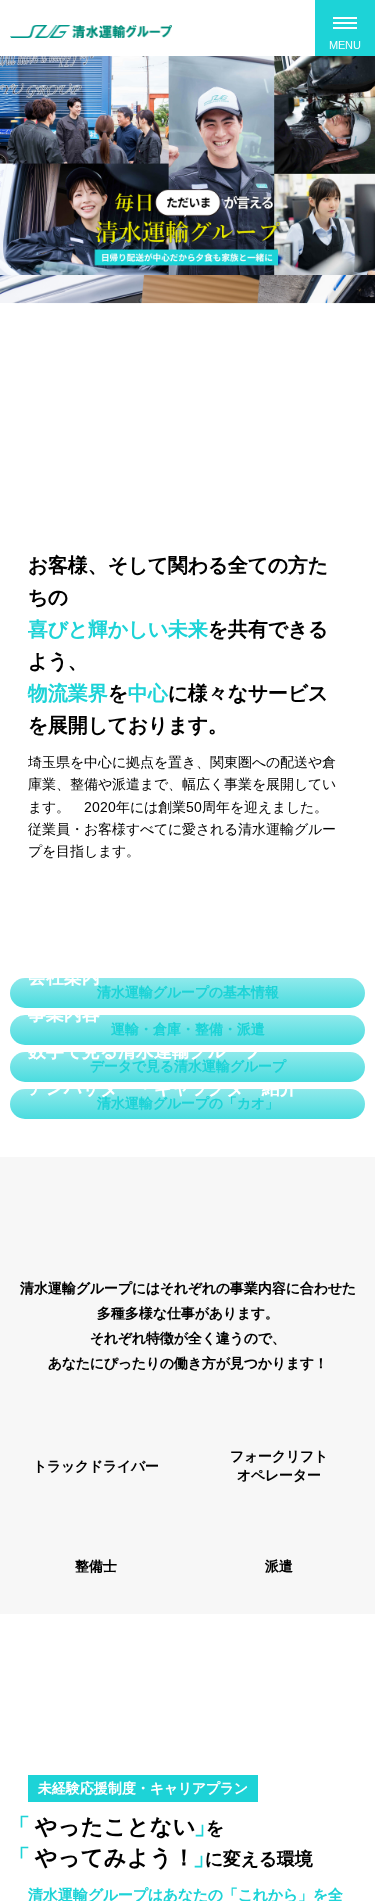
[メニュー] (345, 28)
